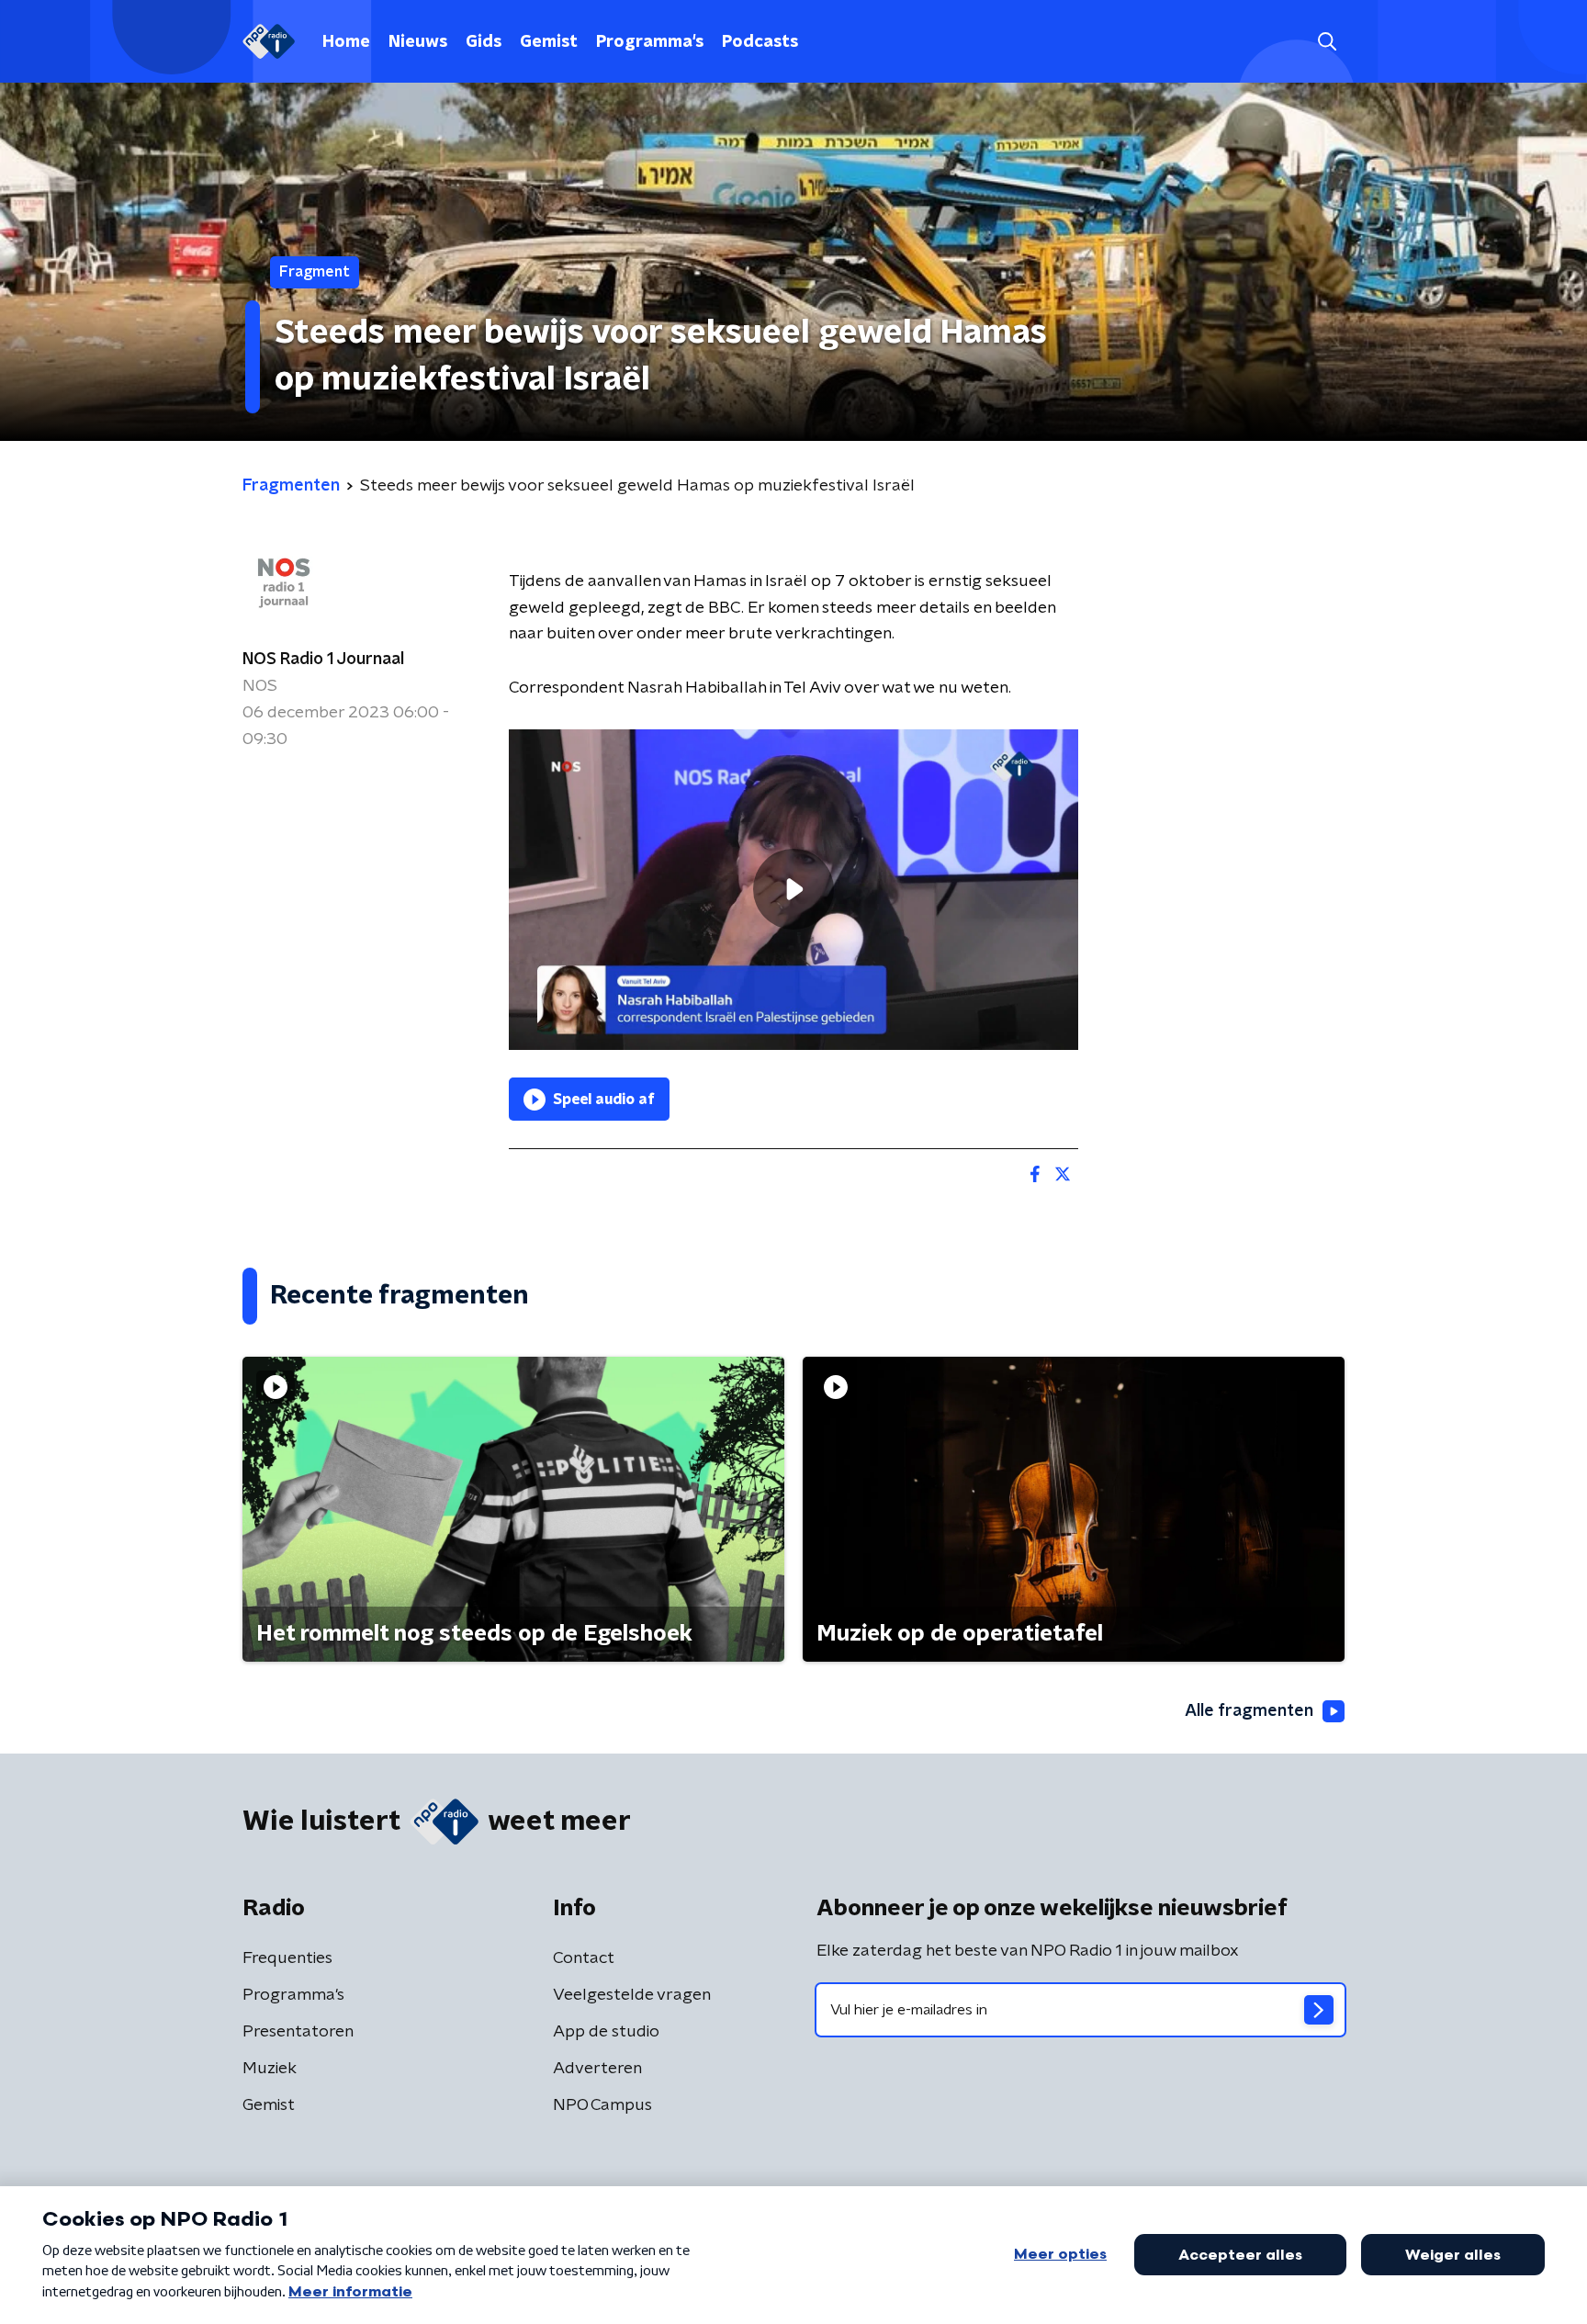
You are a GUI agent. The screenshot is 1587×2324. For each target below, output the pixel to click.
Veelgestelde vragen (632, 1995)
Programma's (650, 42)
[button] (1327, 42)
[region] (793, 890)
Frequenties (287, 1958)
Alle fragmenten (1249, 1711)
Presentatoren (298, 2032)
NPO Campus (602, 2105)
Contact (584, 1958)
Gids (484, 42)
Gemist (549, 42)
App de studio (606, 2032)
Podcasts (760, 42)
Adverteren (597, 2069)
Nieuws (418, 42)
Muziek (270, 2069)
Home (346, 42)
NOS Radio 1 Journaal (323, 660)
